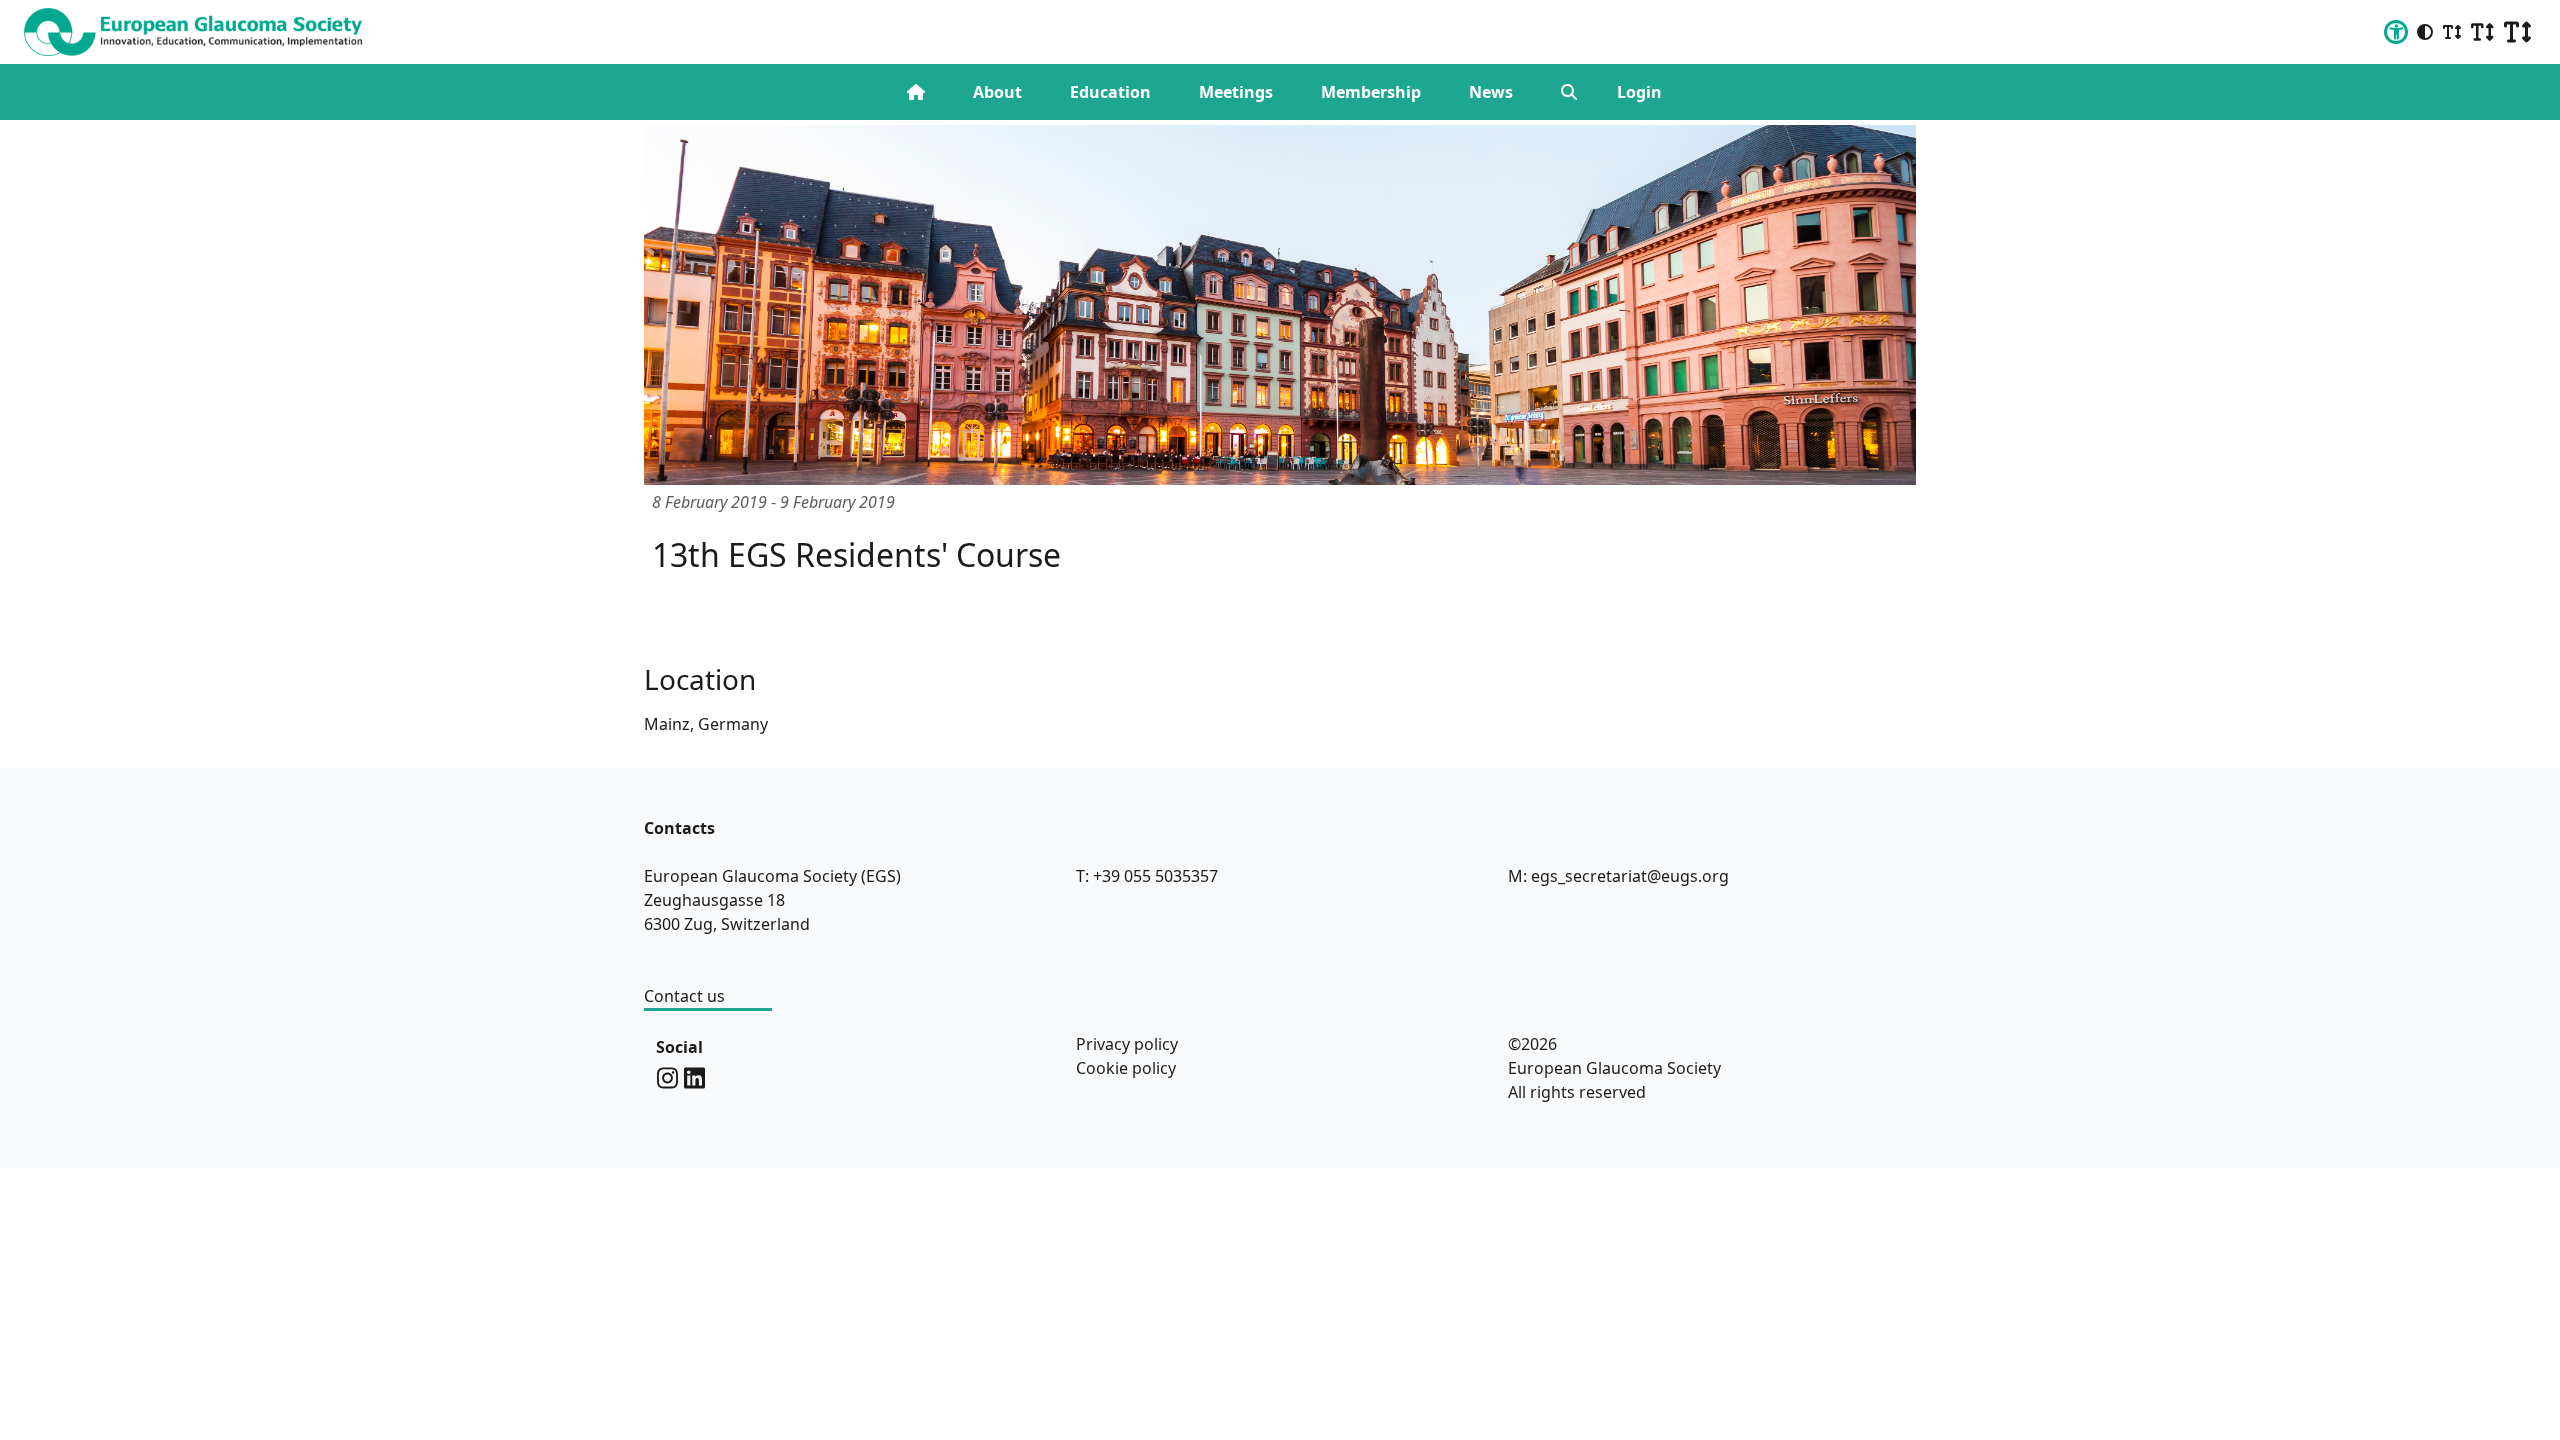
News (1491, 92)
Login (1639, 92)
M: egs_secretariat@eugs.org (1618, 876)
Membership (1371, 92)
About (997, 92)
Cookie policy (1126, 1068)
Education (1110, 92)
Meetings (1236, 92)
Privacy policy (1127, 1044)
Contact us (684, 996)
